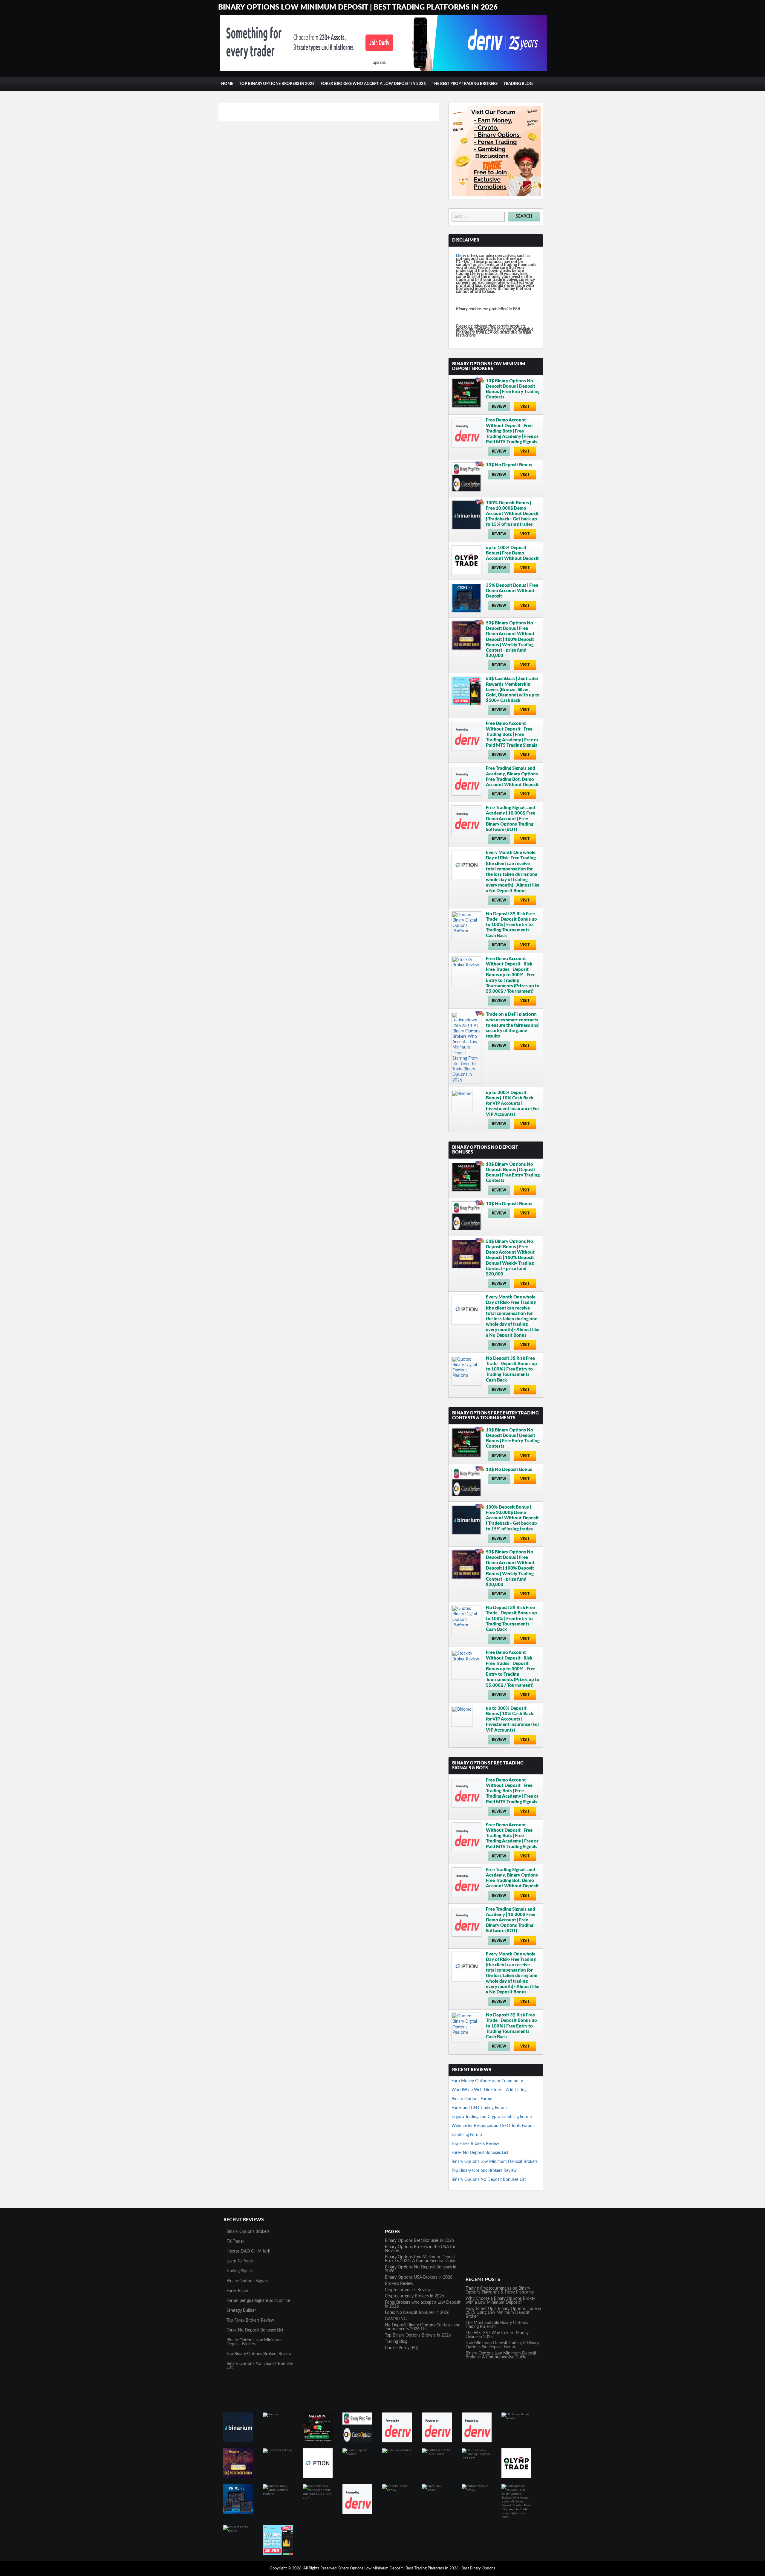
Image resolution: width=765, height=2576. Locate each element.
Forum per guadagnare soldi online (258, 2301)
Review (499, 407)
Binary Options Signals (247, 2281)
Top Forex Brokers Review (475, 2144)
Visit (525, 407)
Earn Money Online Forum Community (487, 2081)
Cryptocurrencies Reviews (409, 2290)
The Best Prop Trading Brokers (465, 84)
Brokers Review (399, 2284)
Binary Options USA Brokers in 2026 (419, 2277)
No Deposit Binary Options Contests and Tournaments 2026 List (423, 2327)
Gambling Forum (467, 2135)
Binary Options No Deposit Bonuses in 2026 (421, 2269)
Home (227, 84)
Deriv (461, 256)
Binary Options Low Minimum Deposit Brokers (495, 2162)
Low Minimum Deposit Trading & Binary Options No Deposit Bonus (502, 2345)
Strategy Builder (241, 2311)
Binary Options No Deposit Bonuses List (489, 2180)
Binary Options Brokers (248, 2232)
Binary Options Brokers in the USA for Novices (420, 2249)
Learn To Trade (240, 2261)
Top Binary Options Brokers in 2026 (277, 84)
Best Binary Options (478, 2568)
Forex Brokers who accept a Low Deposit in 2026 (373, 84)
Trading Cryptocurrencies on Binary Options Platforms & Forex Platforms (500, 2290)
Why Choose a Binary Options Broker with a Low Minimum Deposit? (500, 2301)
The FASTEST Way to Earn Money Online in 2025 (497, 2335)
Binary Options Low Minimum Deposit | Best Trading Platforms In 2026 (358, 7)
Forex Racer (237, 2291)
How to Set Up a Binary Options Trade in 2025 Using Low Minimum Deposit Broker (503, 2313)
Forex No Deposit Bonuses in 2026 (417, 2313)
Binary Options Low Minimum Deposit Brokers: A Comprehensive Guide (501, 2355)
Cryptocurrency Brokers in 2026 (414, 2296)
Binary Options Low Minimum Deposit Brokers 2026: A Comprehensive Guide (421, 2259)
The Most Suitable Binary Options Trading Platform (497, 2325)
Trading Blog (518, 84)
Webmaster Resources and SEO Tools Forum (493, 2126)
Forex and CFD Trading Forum (479, 2108)
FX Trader (235, 2242)
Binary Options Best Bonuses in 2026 (419, 2241)
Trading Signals (240, 2271)
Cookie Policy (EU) (402, 2348)
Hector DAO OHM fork (248, 2251)
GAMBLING (396, 2319)
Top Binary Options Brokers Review (484, 2171)
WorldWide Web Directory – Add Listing (489, 2090)
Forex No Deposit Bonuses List (480, 2153)
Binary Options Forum (472, 2099)
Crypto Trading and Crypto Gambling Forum (492, 2117)
